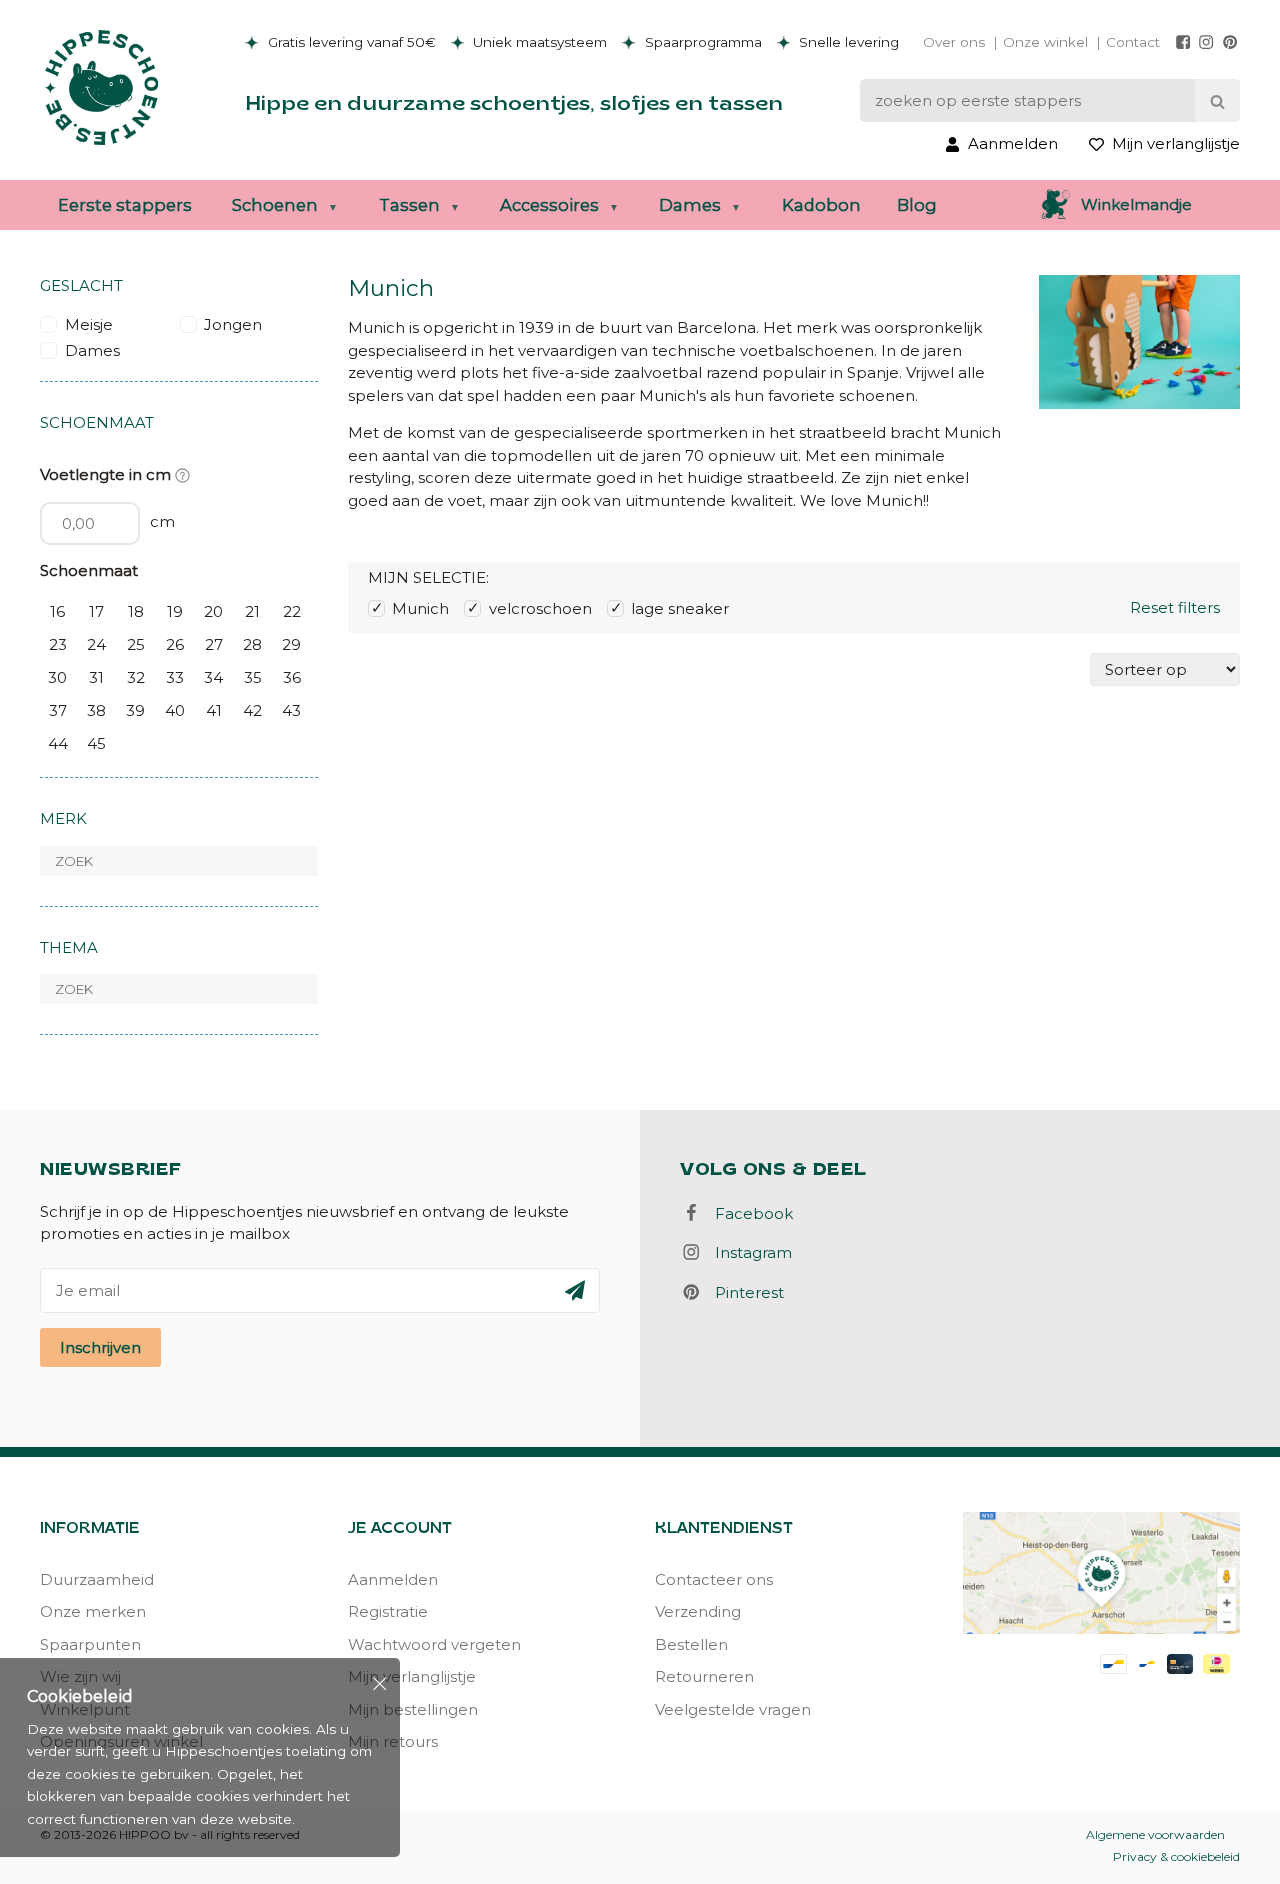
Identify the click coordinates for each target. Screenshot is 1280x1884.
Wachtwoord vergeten (434, 1644)
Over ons (954, 42)
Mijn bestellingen (413, 1709)
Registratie (388, 1611)
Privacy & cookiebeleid (1176, 1856)
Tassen (409, 205)
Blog (917, 205)
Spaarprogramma (701, 42)
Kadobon (821, 205)
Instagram (747, 1252)
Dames (690, 205)
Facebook (748, 1213)
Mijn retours (393, 1741)
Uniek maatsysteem (538, 42)
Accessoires (549, 205)
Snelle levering (847, 42)
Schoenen (275, 205)
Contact (1133, 42)
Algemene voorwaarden (1155, 1834)
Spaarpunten (90, 1644)
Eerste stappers (125, 205)
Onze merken (93, 1611)
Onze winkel (1045, 42)
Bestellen (691, 1644)
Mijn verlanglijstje (412, 1676)
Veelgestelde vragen (733, 1709)
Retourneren (704, 1676)
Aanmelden (393, 1579)
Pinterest (743, 1292)
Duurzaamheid (97, 1579)
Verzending (698, 1611)
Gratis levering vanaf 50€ (350, 42)
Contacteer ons (714, 1579)
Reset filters (1175, 607)
